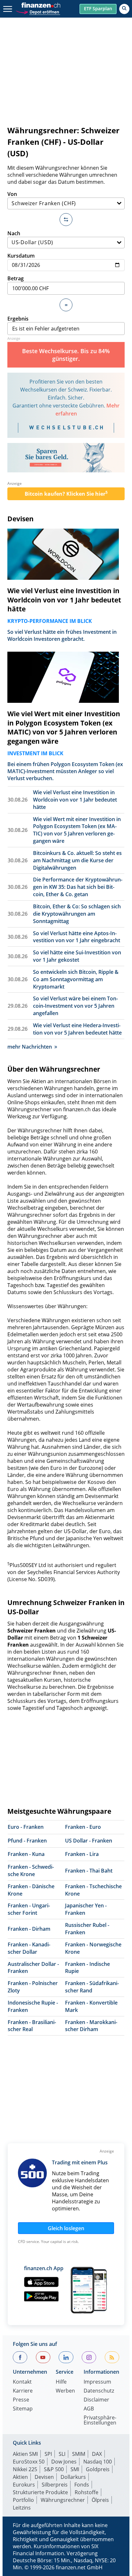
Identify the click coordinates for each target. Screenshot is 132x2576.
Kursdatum (21, 256)
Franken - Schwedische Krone (31, 1870)
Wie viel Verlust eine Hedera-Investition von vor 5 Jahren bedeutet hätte (77, 1029)
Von (12, 194)
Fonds (82, 2485)
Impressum (97, 2382)
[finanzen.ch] (41, 5)
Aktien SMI (25, 2454)
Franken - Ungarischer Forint (29, 1909)
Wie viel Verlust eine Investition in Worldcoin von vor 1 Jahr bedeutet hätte (64, 600)
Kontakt (22, 2382)
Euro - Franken (26, 1827)
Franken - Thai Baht (89, 1871)
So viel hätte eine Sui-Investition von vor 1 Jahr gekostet (77, 956)
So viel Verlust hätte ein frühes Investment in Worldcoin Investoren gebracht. (62, 635)
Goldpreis (98, 2469)
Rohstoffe (87, 2492)
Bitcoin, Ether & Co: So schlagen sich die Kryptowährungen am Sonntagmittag (77, 914)
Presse (21, 2400)
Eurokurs (24, 2485)
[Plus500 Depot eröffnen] (38, 11)
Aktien (20, 2477)
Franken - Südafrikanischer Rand (92, 1987)
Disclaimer (96, 2400)
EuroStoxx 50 (29, 2462)
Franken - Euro (83, 1827)
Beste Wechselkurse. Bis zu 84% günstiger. (66, 355)
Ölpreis (100, 2500)
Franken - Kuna (26, 1854)
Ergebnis (18, 319)
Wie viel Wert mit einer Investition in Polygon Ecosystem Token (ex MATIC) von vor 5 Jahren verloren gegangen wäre (64, 727)
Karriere (23, 2391)
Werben (65, 2391)
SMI (75, 2469)
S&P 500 (54, 2469)
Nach (14, 233)
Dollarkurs (73, 2477)
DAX (97, 2454)
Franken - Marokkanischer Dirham (91, 2026)
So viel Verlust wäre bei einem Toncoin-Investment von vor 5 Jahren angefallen (75, 1006)
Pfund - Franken (27, 1841)
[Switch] (66, 220)
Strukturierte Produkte (40, 2492)
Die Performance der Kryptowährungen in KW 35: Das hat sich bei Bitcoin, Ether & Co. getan (78, 887)
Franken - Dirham (29, 1929)
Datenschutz (99, 2391)
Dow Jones (64, 2462)
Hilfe (61, 2382)
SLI (62, 2454)
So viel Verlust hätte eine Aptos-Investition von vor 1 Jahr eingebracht (77, 937)
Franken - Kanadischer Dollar (29, 1948)
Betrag (16, 278)
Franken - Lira (82, 1854)
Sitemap (23, 2409)
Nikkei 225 (25, 2469)
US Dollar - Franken (89, 1841)
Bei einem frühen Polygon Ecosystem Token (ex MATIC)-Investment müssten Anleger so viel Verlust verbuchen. (65, 771)
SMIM (79, 2454)
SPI (48, 2454)
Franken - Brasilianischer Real (32, 2026)
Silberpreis (55, 2485)
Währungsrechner (63, 2500)
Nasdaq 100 (98, 2462)
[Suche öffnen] (124, 9)
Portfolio (23, 2500)
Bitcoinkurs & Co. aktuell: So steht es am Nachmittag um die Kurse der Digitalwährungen (77, 860)
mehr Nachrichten (30, 1047)
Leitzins (22, 2508)
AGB (89, 2409)
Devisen (21, 519)
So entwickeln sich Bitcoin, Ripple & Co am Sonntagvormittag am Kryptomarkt (76, 979)
